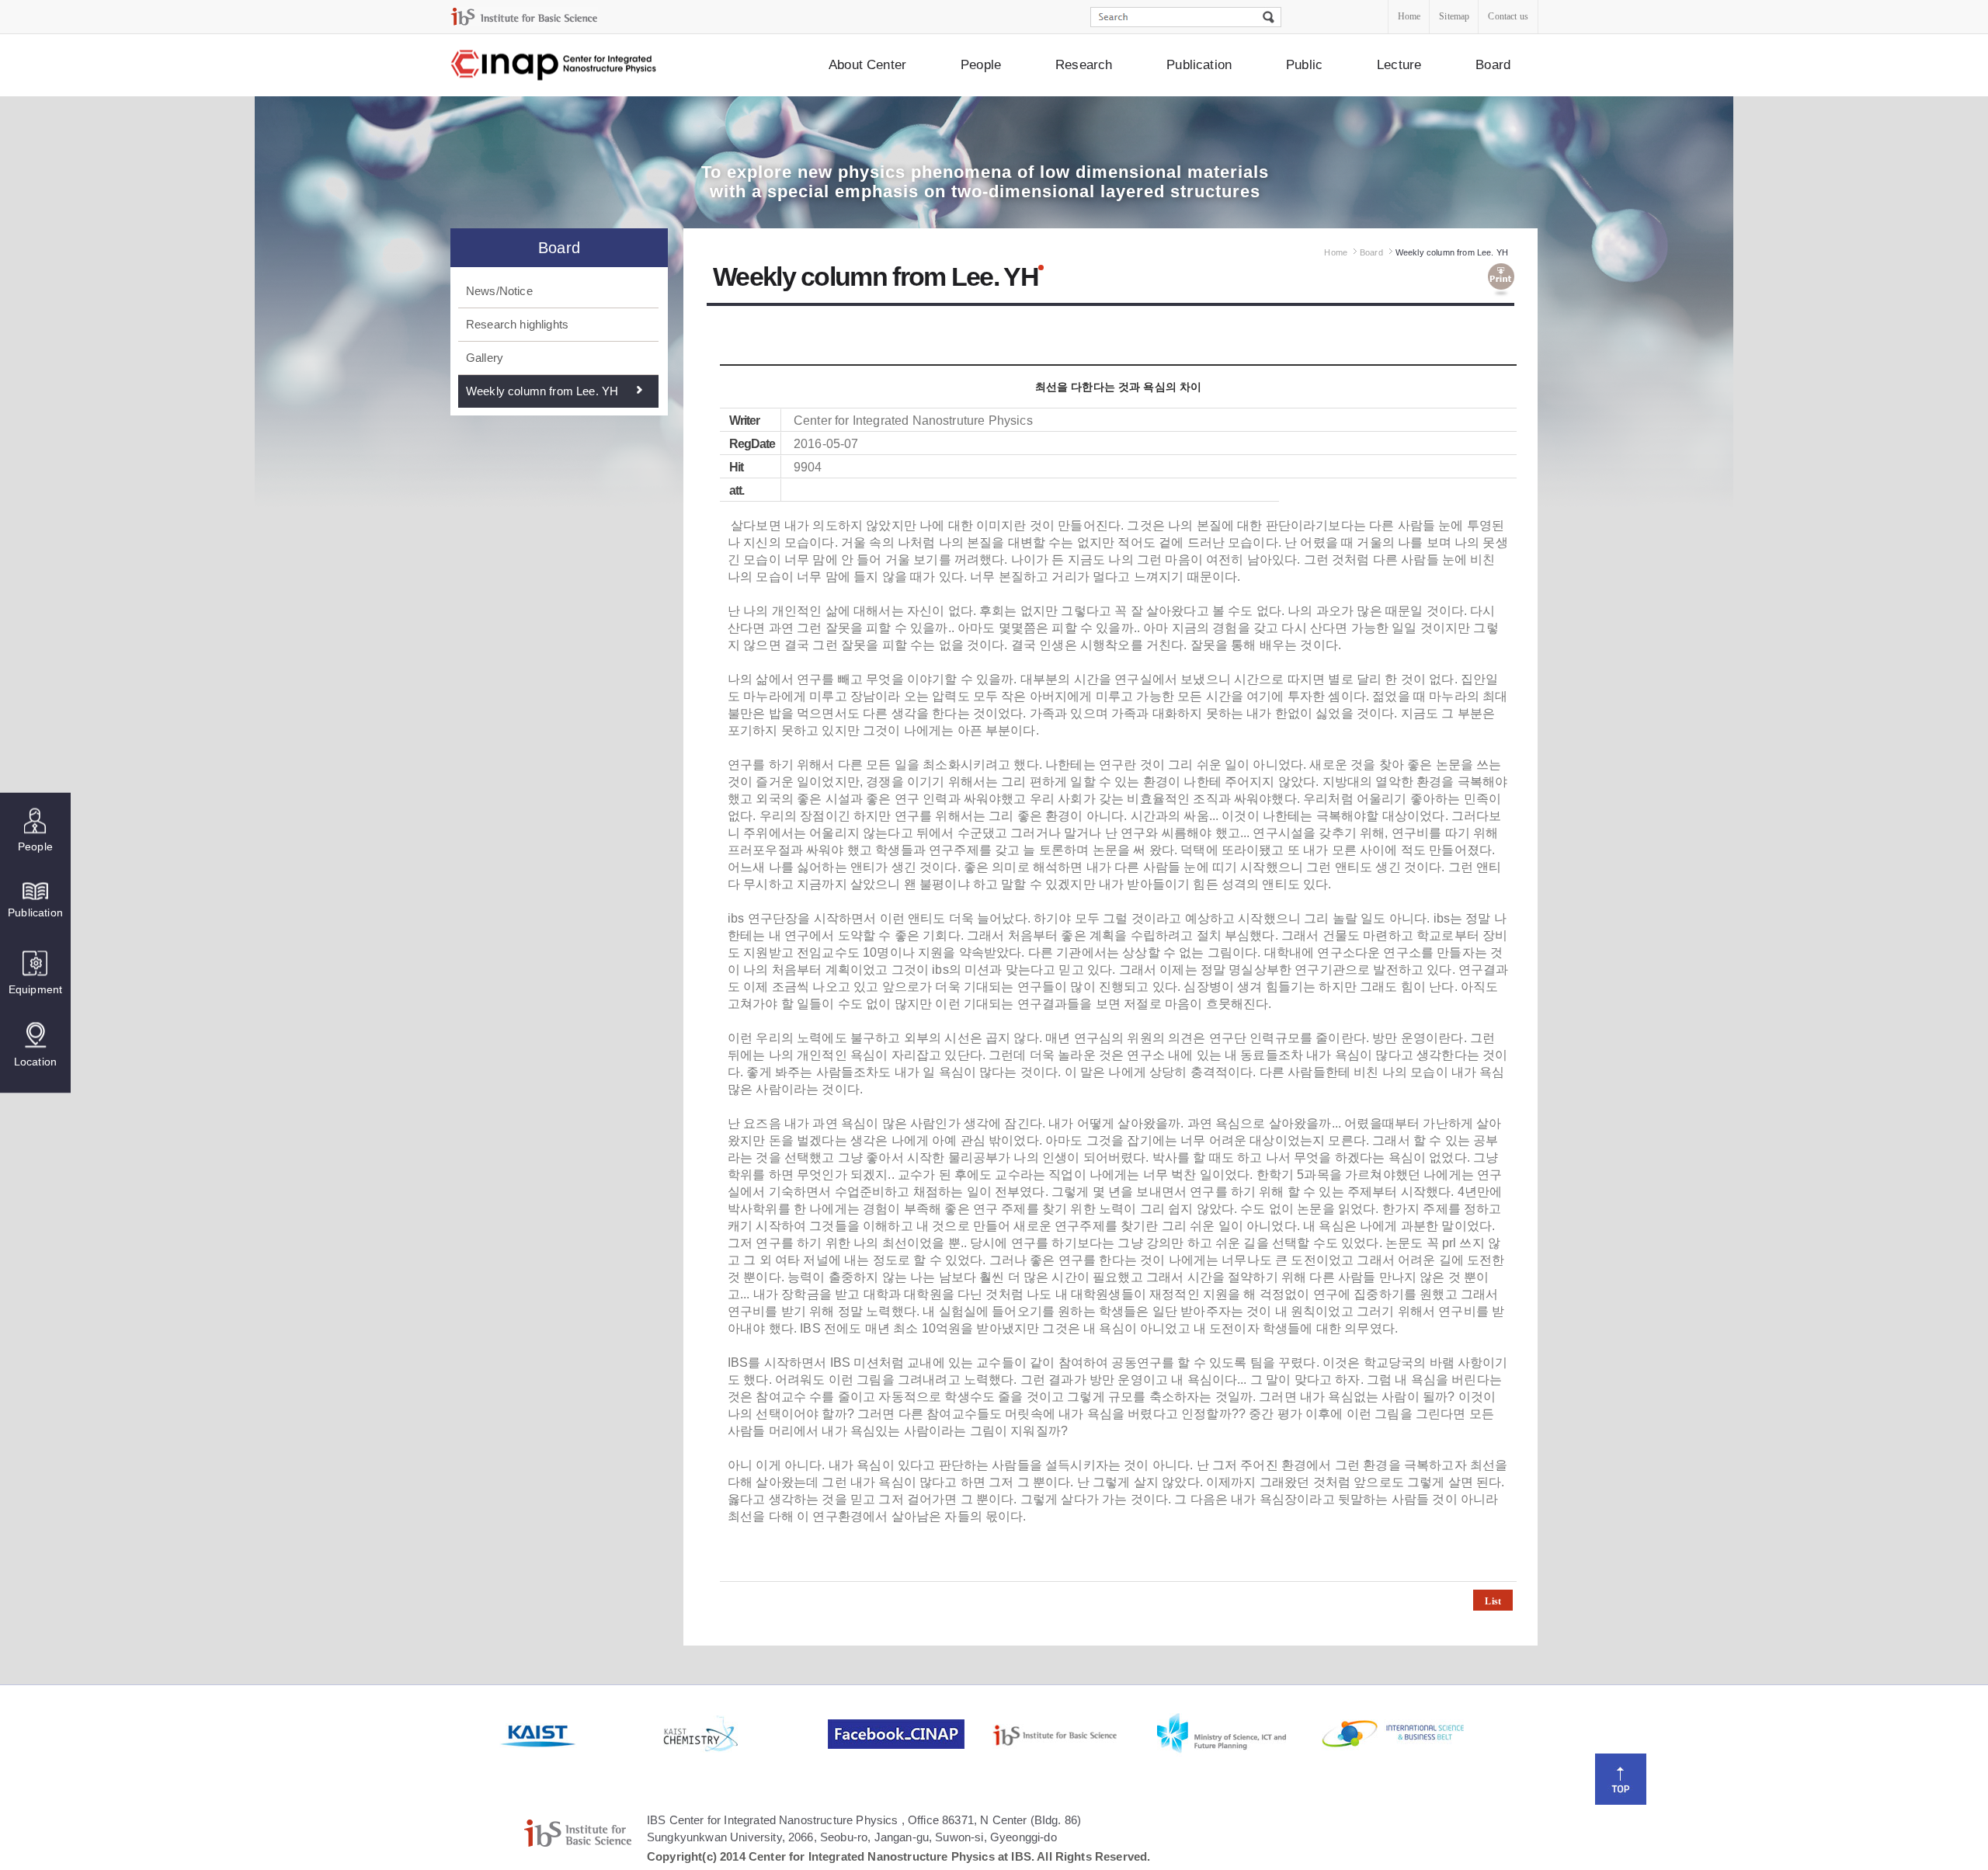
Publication (1199, 65)
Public (1304, 65)
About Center (867, 65)
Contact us (1508, 16)
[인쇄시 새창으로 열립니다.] (1501, 280)
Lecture (1399, 65)
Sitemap (1454, 16)
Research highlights (517, 324)
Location (35, 1062)
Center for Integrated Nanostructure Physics (554, 66)
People (981, 65)
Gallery (485, 358)
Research (1084, 65)
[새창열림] (580, 1734)
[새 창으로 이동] (524, 17)
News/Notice (499, 291)
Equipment (35, 989)
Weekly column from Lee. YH (542, 391)
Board (1493, 65)
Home (1409, 16)
